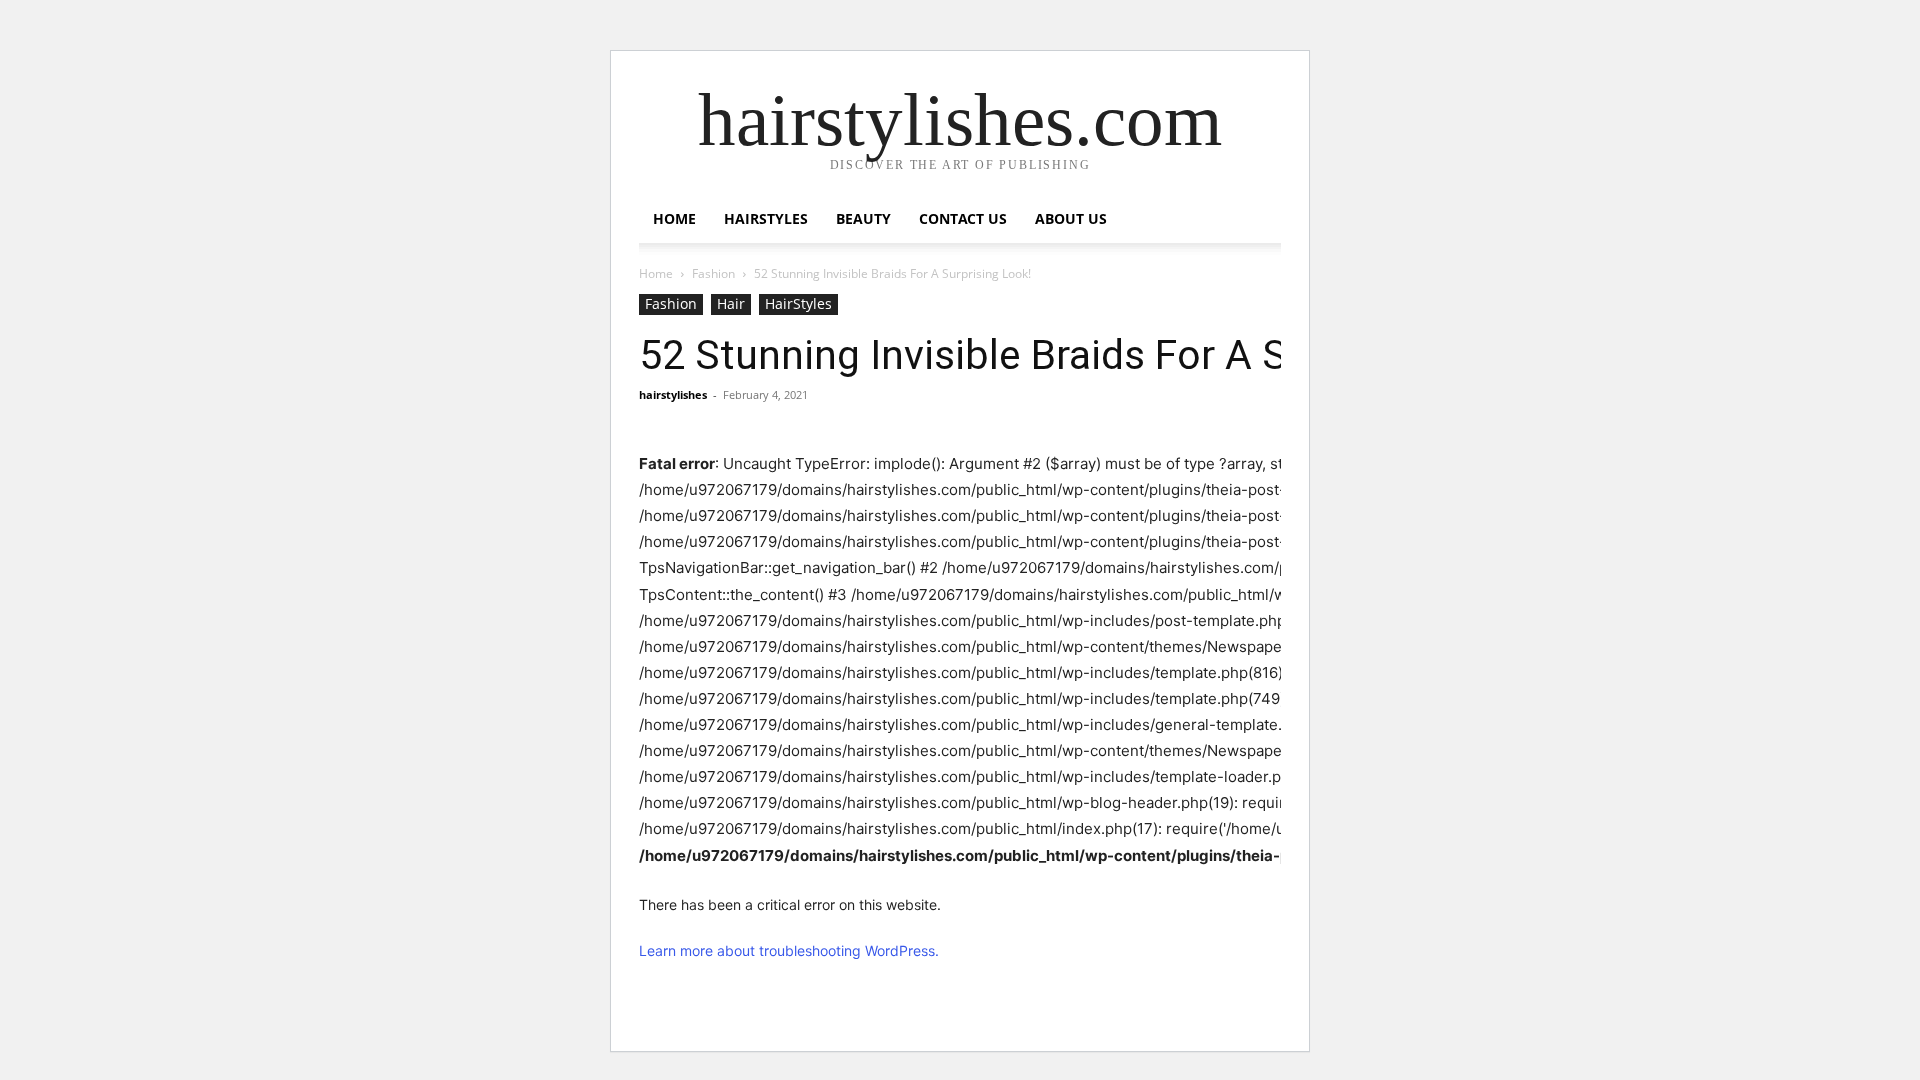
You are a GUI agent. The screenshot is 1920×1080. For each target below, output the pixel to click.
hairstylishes (673, 394)
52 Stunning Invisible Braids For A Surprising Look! (1099, 355)
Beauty (863, 218)
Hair (731, 303)
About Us (1071, 218)
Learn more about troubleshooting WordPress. (789, 950)
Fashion (713, 273)
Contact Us (963, 218)
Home (674, 218)
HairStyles (766, 218)
